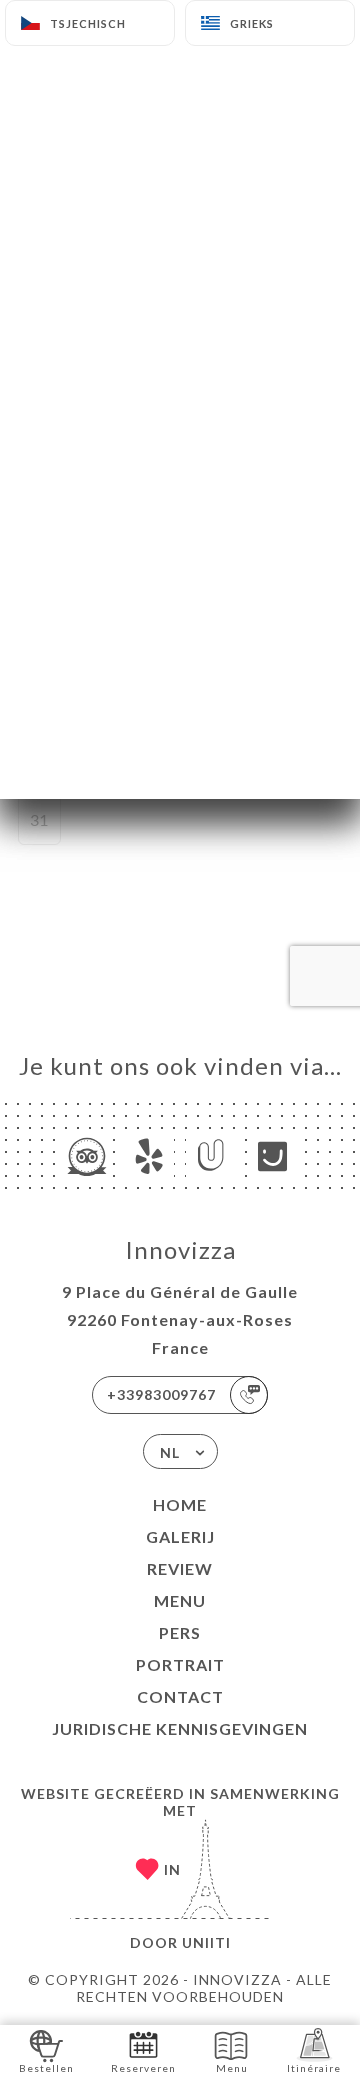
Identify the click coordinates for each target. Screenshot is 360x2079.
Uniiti (206, 1942)
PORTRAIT (180, 1664)
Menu (180, 1600)
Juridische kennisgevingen (180, 1728)
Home (180, 1504)
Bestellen (46, 2068)
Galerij (180, 1536)
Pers (180, 1632)
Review (180, 1568)
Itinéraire (314, 2068)
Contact (180, 1696)
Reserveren (143, 2068)
